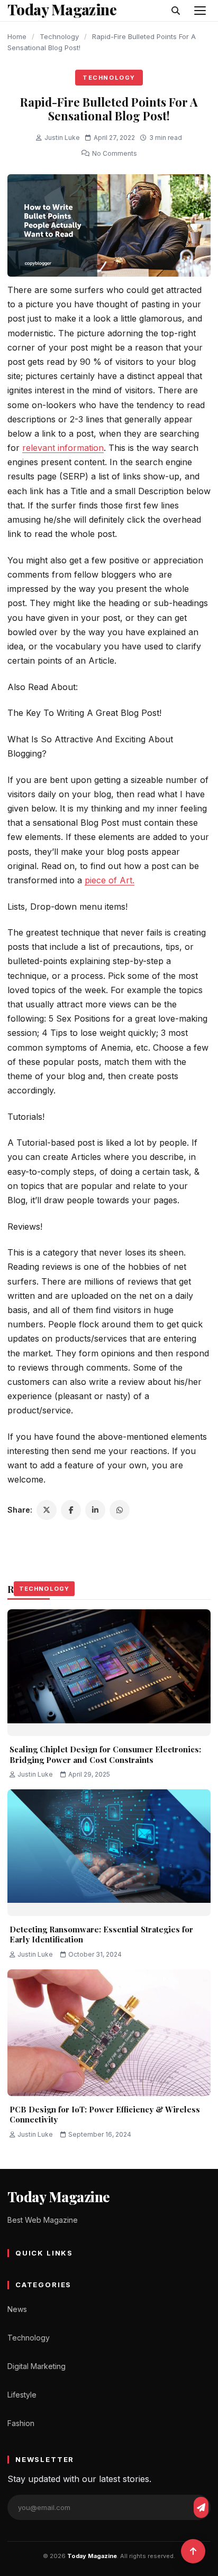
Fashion (21, 2423)
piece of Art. (110, 880)
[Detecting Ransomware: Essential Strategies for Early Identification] (109, 1853)
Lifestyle (22, 2395)
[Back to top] (193, 2551)
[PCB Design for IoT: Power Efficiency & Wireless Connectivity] (109, 2033)
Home (17, 36)
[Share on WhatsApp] (120, 1510)
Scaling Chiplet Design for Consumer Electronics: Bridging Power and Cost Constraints (105, 1754)
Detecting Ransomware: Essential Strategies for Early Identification (101, 1935)
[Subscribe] (201, 2507)
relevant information (63, 448)
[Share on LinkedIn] (95, 1510)
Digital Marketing (37, 2366)
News (17, 2309)
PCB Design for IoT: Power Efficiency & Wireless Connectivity (105, 2115)
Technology (59, 36)
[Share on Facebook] (71, 1510)
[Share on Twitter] (47, 1510)
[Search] (176, 11)
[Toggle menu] (200, 11)
